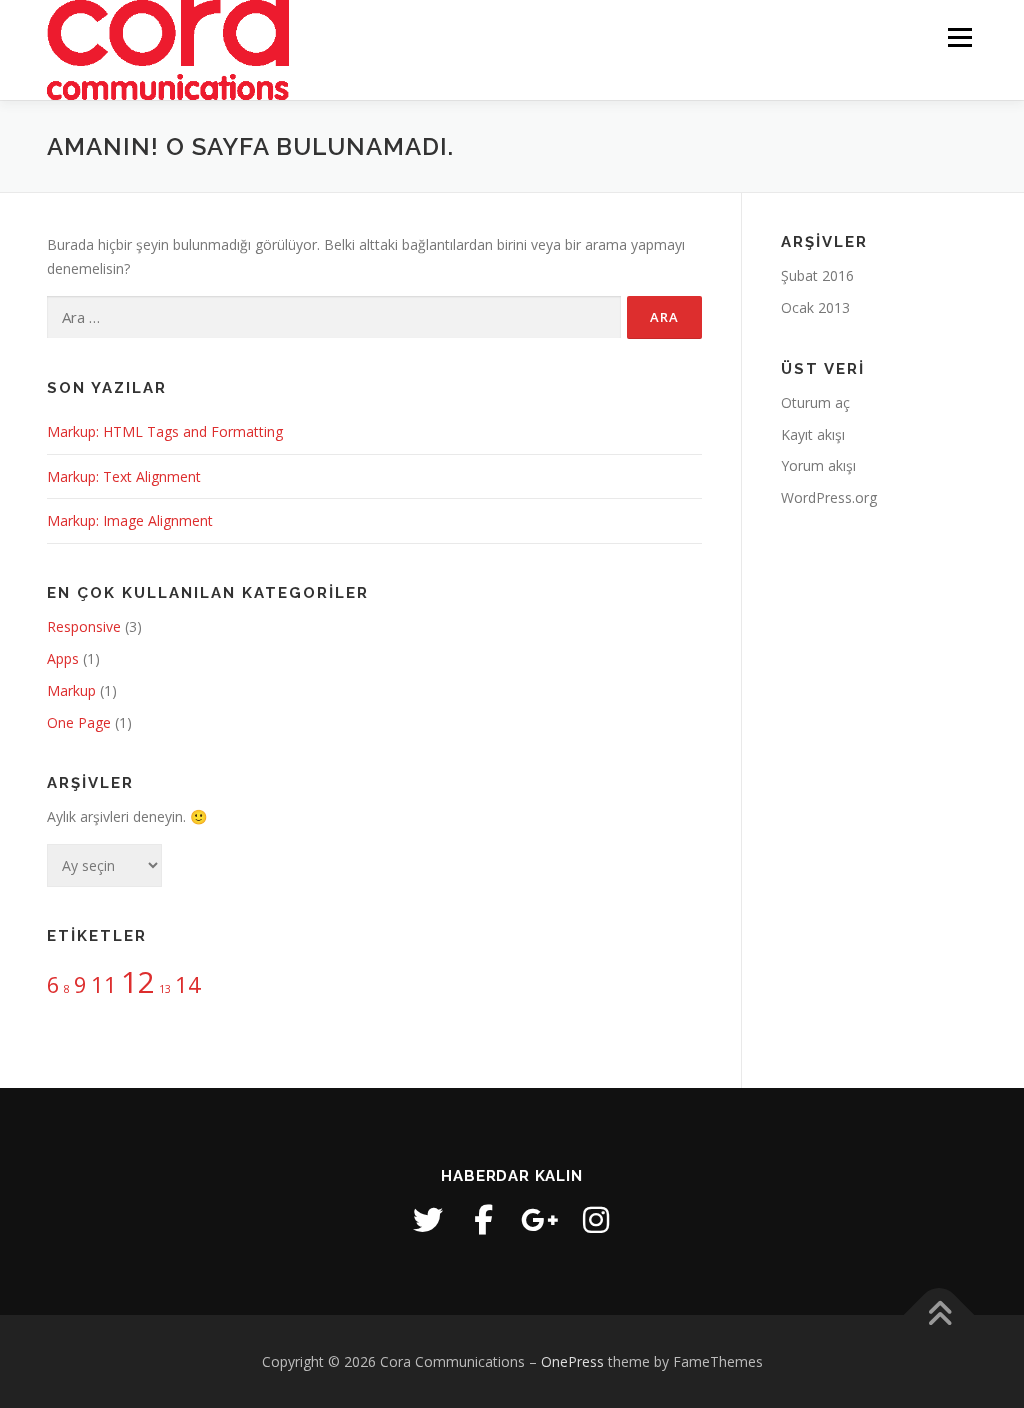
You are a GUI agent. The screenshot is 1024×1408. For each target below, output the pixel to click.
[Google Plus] (540, 1220)
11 (104, 984)
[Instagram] (596, 1220)
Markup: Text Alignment (124, 476)
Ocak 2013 (815, 307)
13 (165, 989)
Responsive (84, 626)
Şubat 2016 (817, 275)
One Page (79, 722)
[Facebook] (484, 1220)
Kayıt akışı (813, 434)
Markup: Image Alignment (130, 520)
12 (138, 982)
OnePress (572, 1361)
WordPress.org (829, 497)
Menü (959, 37)
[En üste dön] (939, 1314)
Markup (71, 690)
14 (188, 984)
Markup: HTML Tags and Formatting (165, 431)
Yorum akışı (818, 465)
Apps (63, 658)
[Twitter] (428, 1220)
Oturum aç (815, 402)
